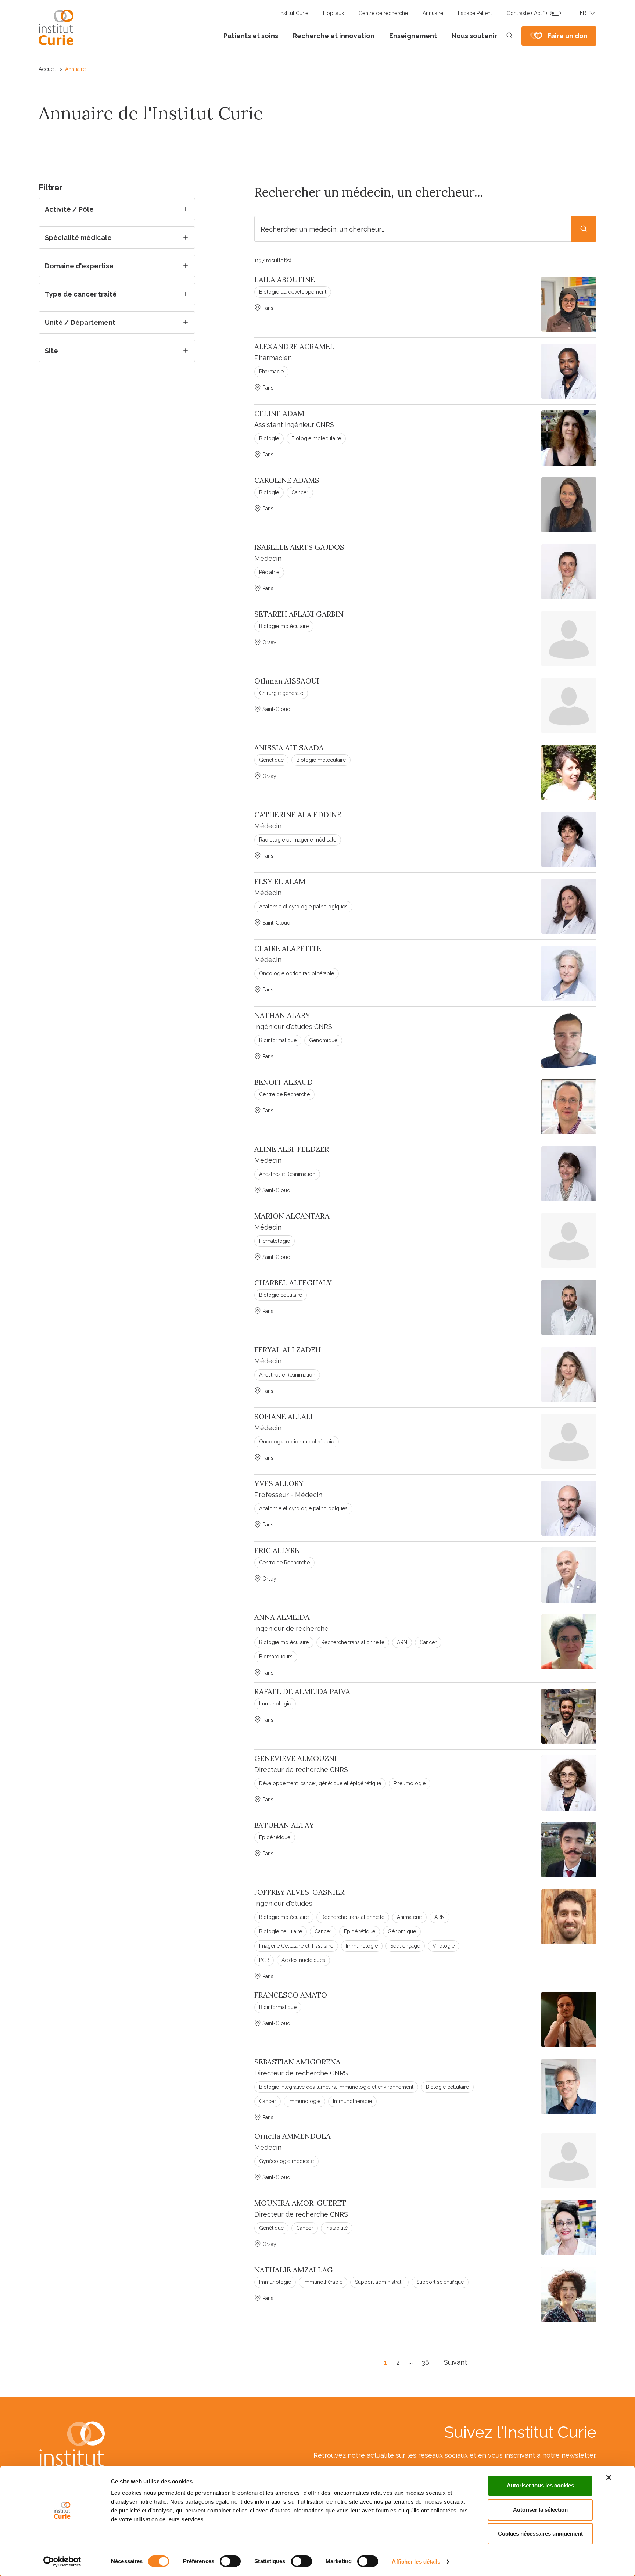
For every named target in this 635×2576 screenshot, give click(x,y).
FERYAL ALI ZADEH (288, 1350)
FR (583, 13)
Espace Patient (475, 13)
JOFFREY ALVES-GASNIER (299, 1892)
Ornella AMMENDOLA (293, 2136)
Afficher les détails (416, 2561)
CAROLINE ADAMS (287, 480)
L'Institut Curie (292, 13)
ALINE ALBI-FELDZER (292, 1149)
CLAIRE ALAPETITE (288, 948)
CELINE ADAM (279, 413)
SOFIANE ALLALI (284, 1417)
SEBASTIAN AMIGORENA (297, 2062)
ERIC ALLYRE (277, 1550)
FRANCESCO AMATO (291, 1995)
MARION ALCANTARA (292, 1216)
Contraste (527, 13)
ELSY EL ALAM (280, 882)
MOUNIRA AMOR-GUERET (300, 2203)
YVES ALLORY (279, 1483)
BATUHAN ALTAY (284, 1825)
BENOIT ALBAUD (284, 1082)
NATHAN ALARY (282, 1015)
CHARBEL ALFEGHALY (293, 1283)
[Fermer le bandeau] (609, 2478)
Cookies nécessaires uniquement (540, 2534)
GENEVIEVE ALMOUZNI (296, 1758)
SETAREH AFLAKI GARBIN (299, 614)
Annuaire (433, 13)
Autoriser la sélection (540, 2510)
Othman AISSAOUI (287, 681)
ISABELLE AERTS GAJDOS (299, 547)
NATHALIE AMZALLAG (294, 2270)
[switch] (230, 2561)
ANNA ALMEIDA (282, 1617)
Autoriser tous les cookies (540, 2485)
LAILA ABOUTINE (285, 280)
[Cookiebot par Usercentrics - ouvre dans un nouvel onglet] (62, 2562)
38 (425, 2362)
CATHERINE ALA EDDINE (298, 815)
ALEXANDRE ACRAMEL (294, 347)
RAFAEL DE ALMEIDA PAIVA (302, 1691)
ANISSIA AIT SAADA (289, 748)
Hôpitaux (333, 13)
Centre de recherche (383, 13)
